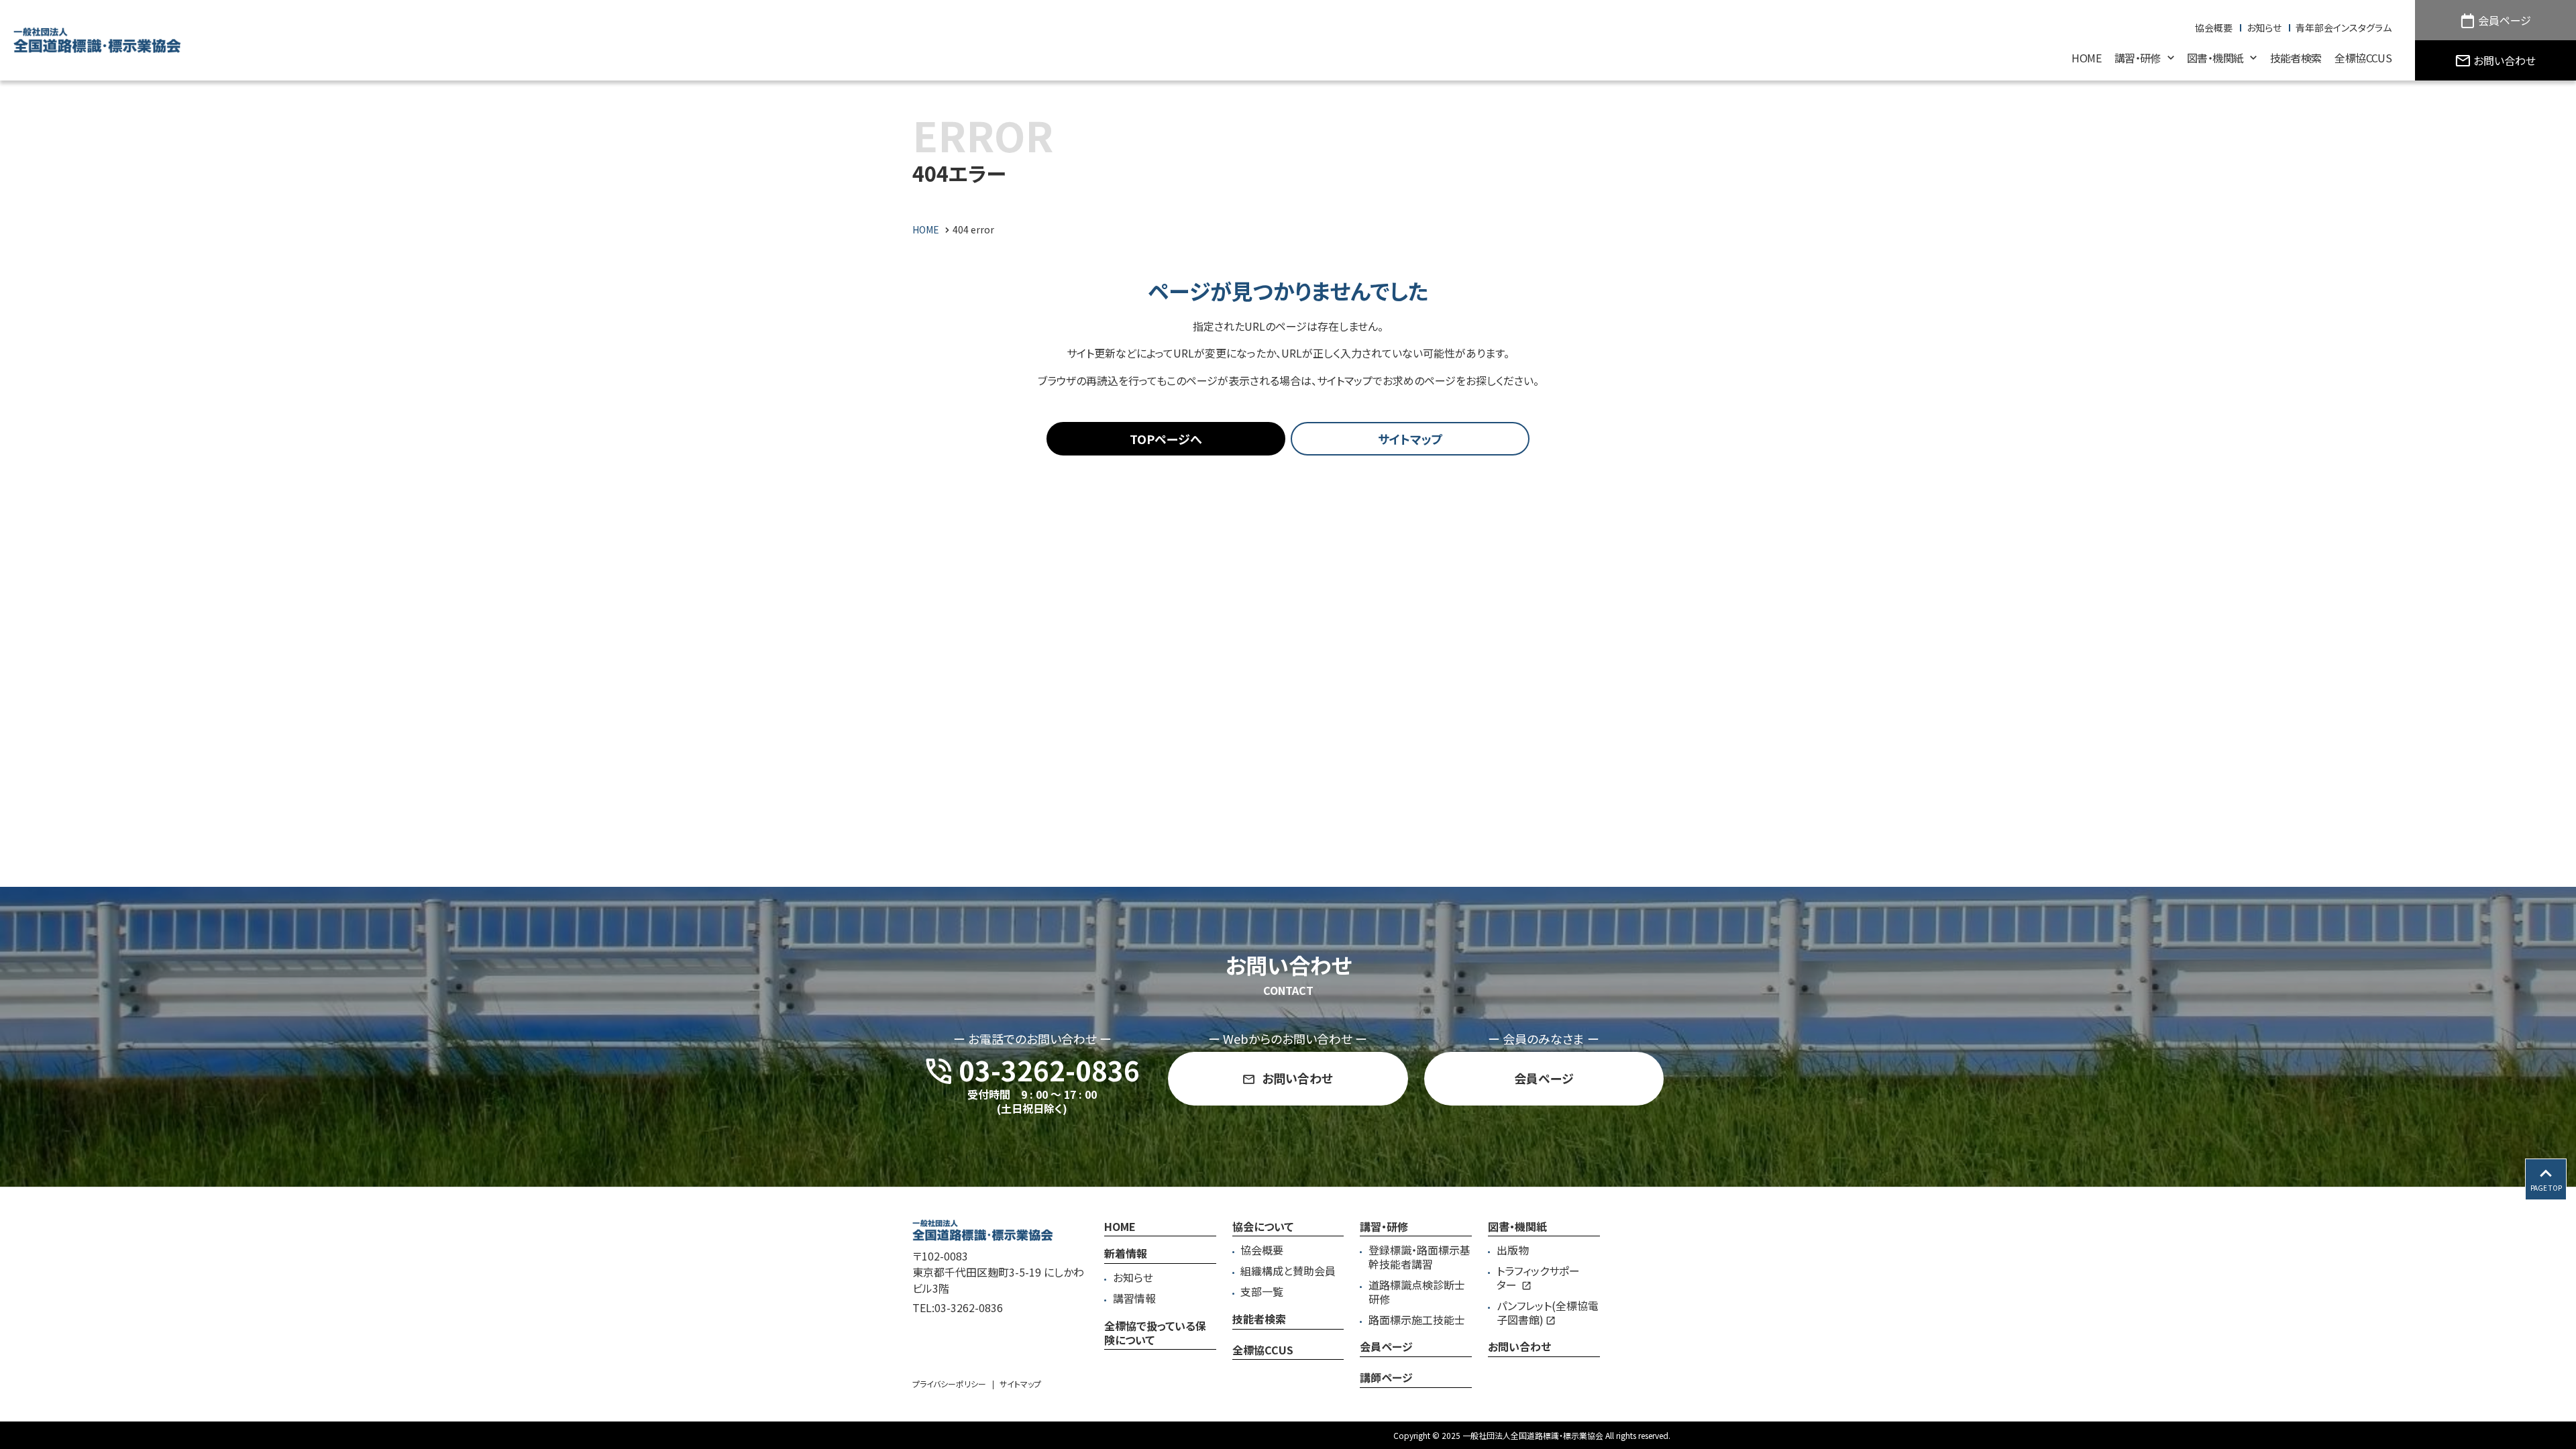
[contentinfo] (1288, 1318)
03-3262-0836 (969, 1307)
